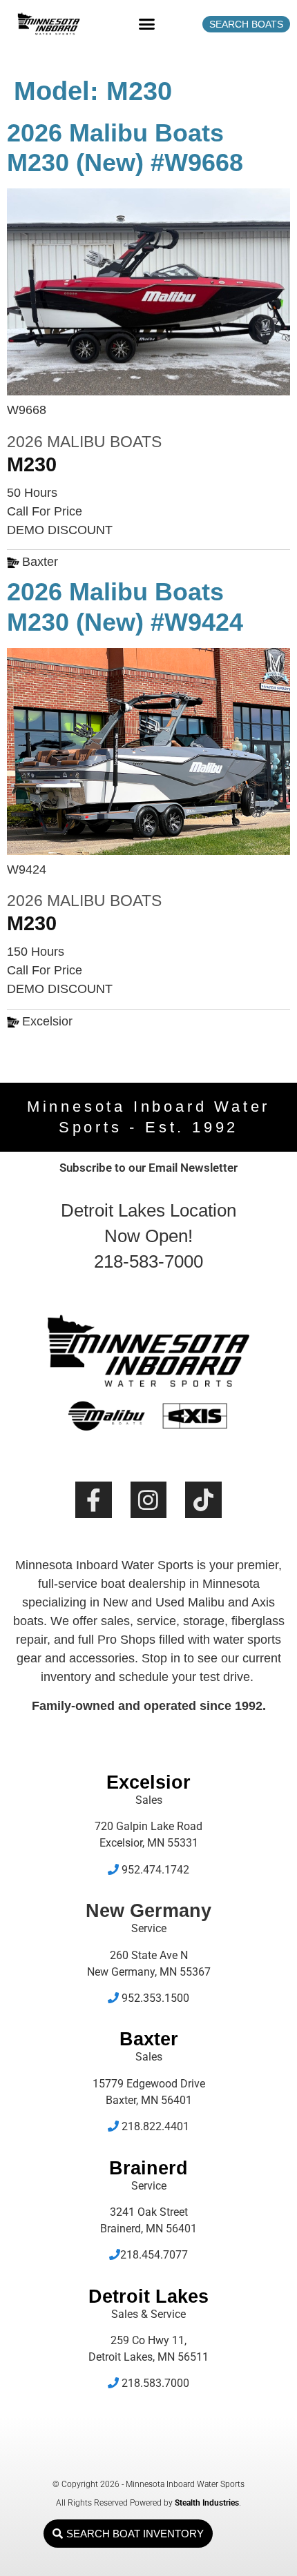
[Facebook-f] (94, 1500)
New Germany (148, 1911)
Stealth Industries (207, 2503)
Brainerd (148, 2168)
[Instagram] (149, 1500)
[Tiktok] (203, 1500)
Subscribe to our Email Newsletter (148, 1168)
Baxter (149, 2039)
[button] (147, 24)
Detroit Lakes (148, 2297)
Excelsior (148, 1782)
